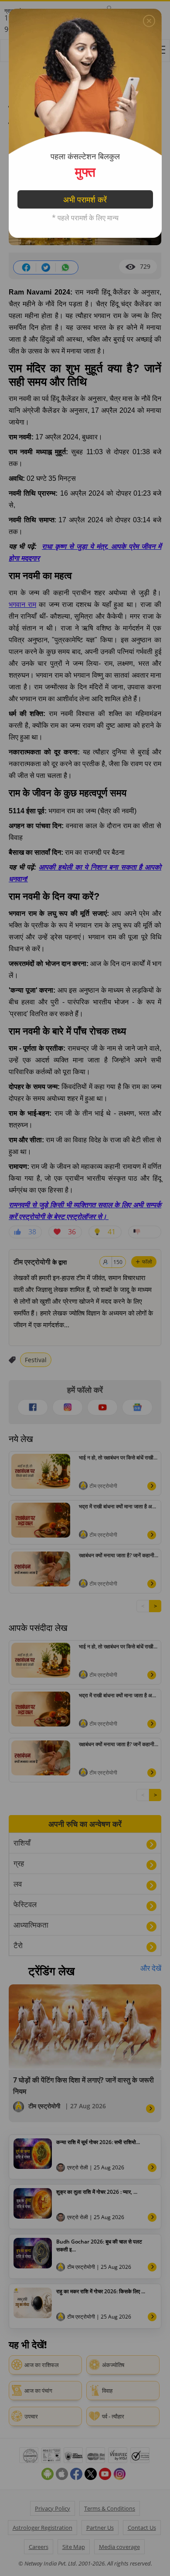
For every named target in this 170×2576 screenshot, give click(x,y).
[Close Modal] (149, 21)
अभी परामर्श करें (85, 199)
